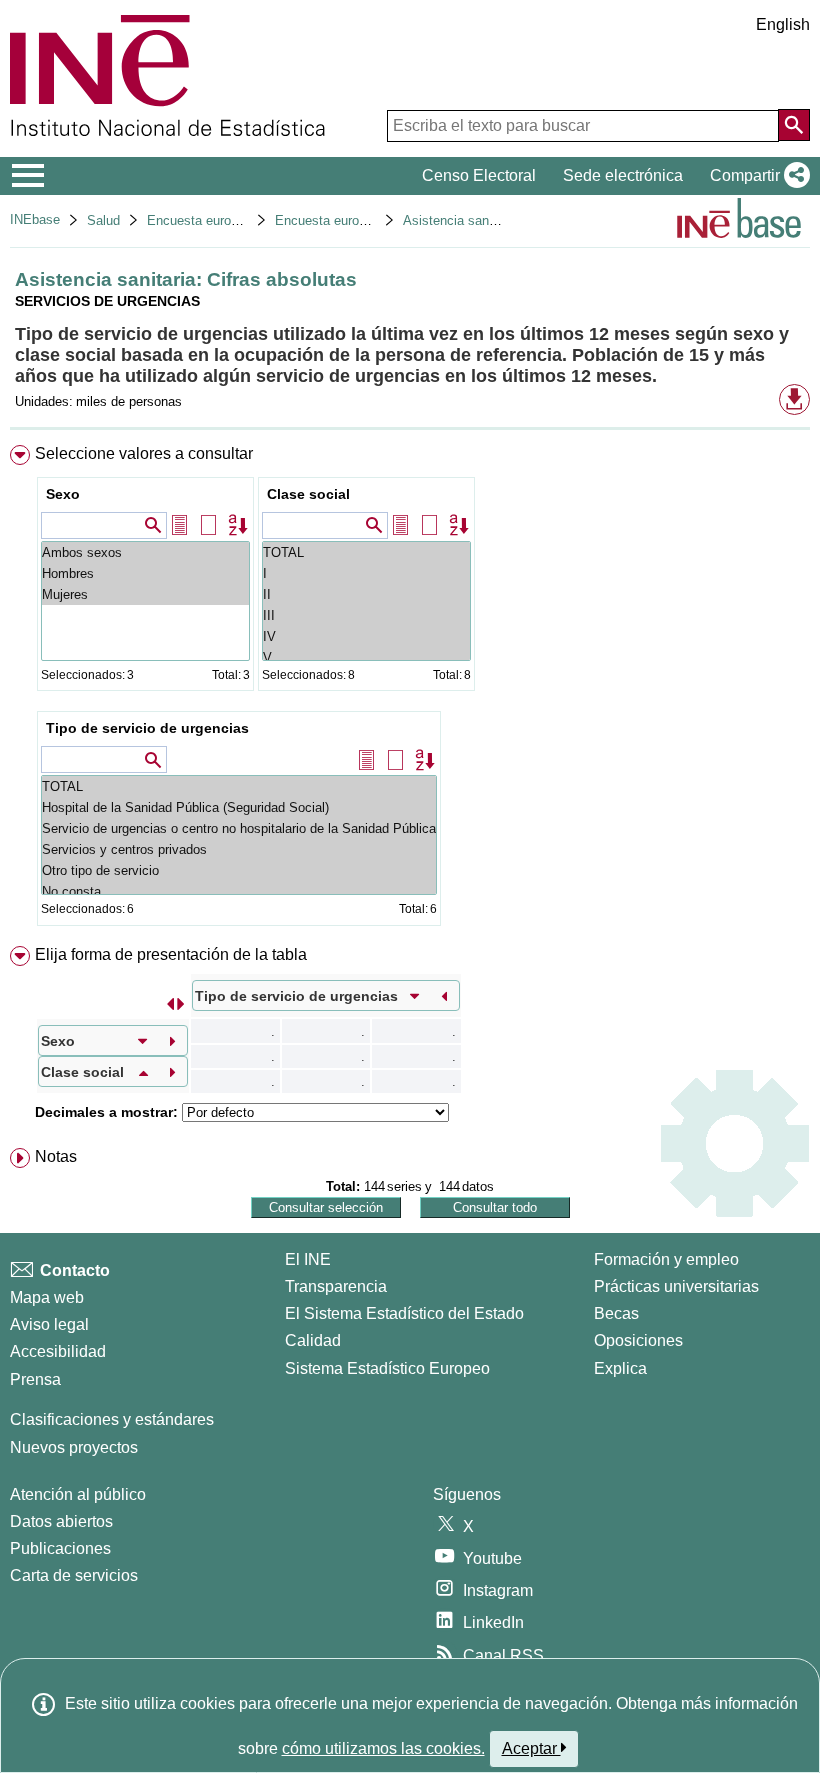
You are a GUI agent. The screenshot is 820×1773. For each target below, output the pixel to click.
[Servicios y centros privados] (239, 849)
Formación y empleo (666, 1259)
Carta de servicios (74, 1575)
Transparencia (336, 1286)
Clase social (308, 494)
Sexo (63, 494)
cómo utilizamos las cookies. (383, 1748)
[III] (366, 615)
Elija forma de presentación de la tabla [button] (171, 954)
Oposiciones (638, 1340)
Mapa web (47, 1297)
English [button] (783, 24)
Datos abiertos (61, 1521)
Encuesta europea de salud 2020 (370, 220)
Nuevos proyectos (74, 1447)
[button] (756, 176)
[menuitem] (410, 690)
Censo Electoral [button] (479, 175)
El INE (308, 1259)
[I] (366, 573)
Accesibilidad (58, 1351)
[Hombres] (145, 573)
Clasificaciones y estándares (112, 1419)
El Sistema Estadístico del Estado (404, 1313)
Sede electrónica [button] (623, 175)
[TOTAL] (366, 552)
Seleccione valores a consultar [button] (144, 453)
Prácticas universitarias (676, 1286)
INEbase (35, 219)
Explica (620, 1368)
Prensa (35, 1379)
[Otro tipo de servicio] (239, 870)
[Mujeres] (145, 594)
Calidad (313, 1340)
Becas (616, 1313)
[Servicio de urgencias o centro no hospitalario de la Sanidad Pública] (239, 828)
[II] (366, 594)
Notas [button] (56, 1156)
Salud (103, 220)
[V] (366, 657)
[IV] (366, 636)
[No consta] (239, 891)
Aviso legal (49, 1324)
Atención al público (78, 1494)
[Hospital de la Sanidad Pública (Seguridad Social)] (239, 807)
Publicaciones (60, 1548)
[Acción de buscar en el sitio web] (794, 125)
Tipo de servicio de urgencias (147, 728)
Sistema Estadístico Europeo (387, 1368)
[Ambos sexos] (145, 552)
